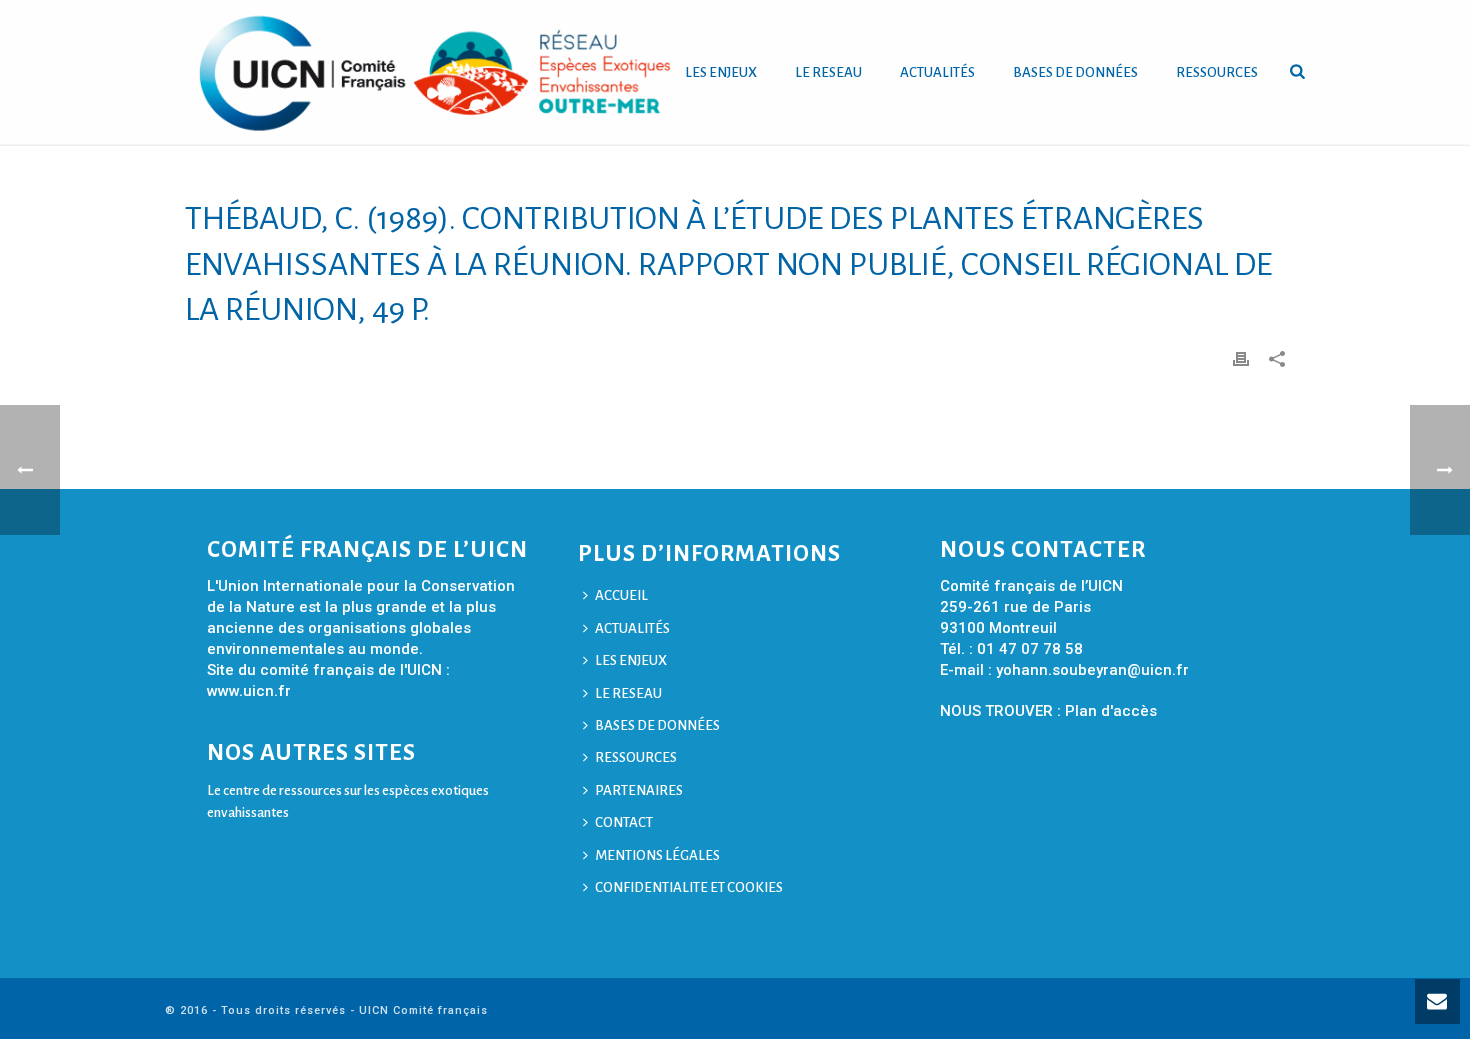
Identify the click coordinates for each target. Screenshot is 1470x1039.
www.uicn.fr (249, 691)
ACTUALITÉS (937, 72)
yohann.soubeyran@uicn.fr (1092, 670)
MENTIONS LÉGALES (657, 855)
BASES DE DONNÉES (1075, 72)
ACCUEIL (621, 595)
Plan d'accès (1111, 711)
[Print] (1241, 358)
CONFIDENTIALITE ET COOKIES (689, 887)
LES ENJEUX (721, 72)
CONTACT (624, 822)
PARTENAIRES (639, 790)
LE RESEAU (828, 72)
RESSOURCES (1217, 72)
